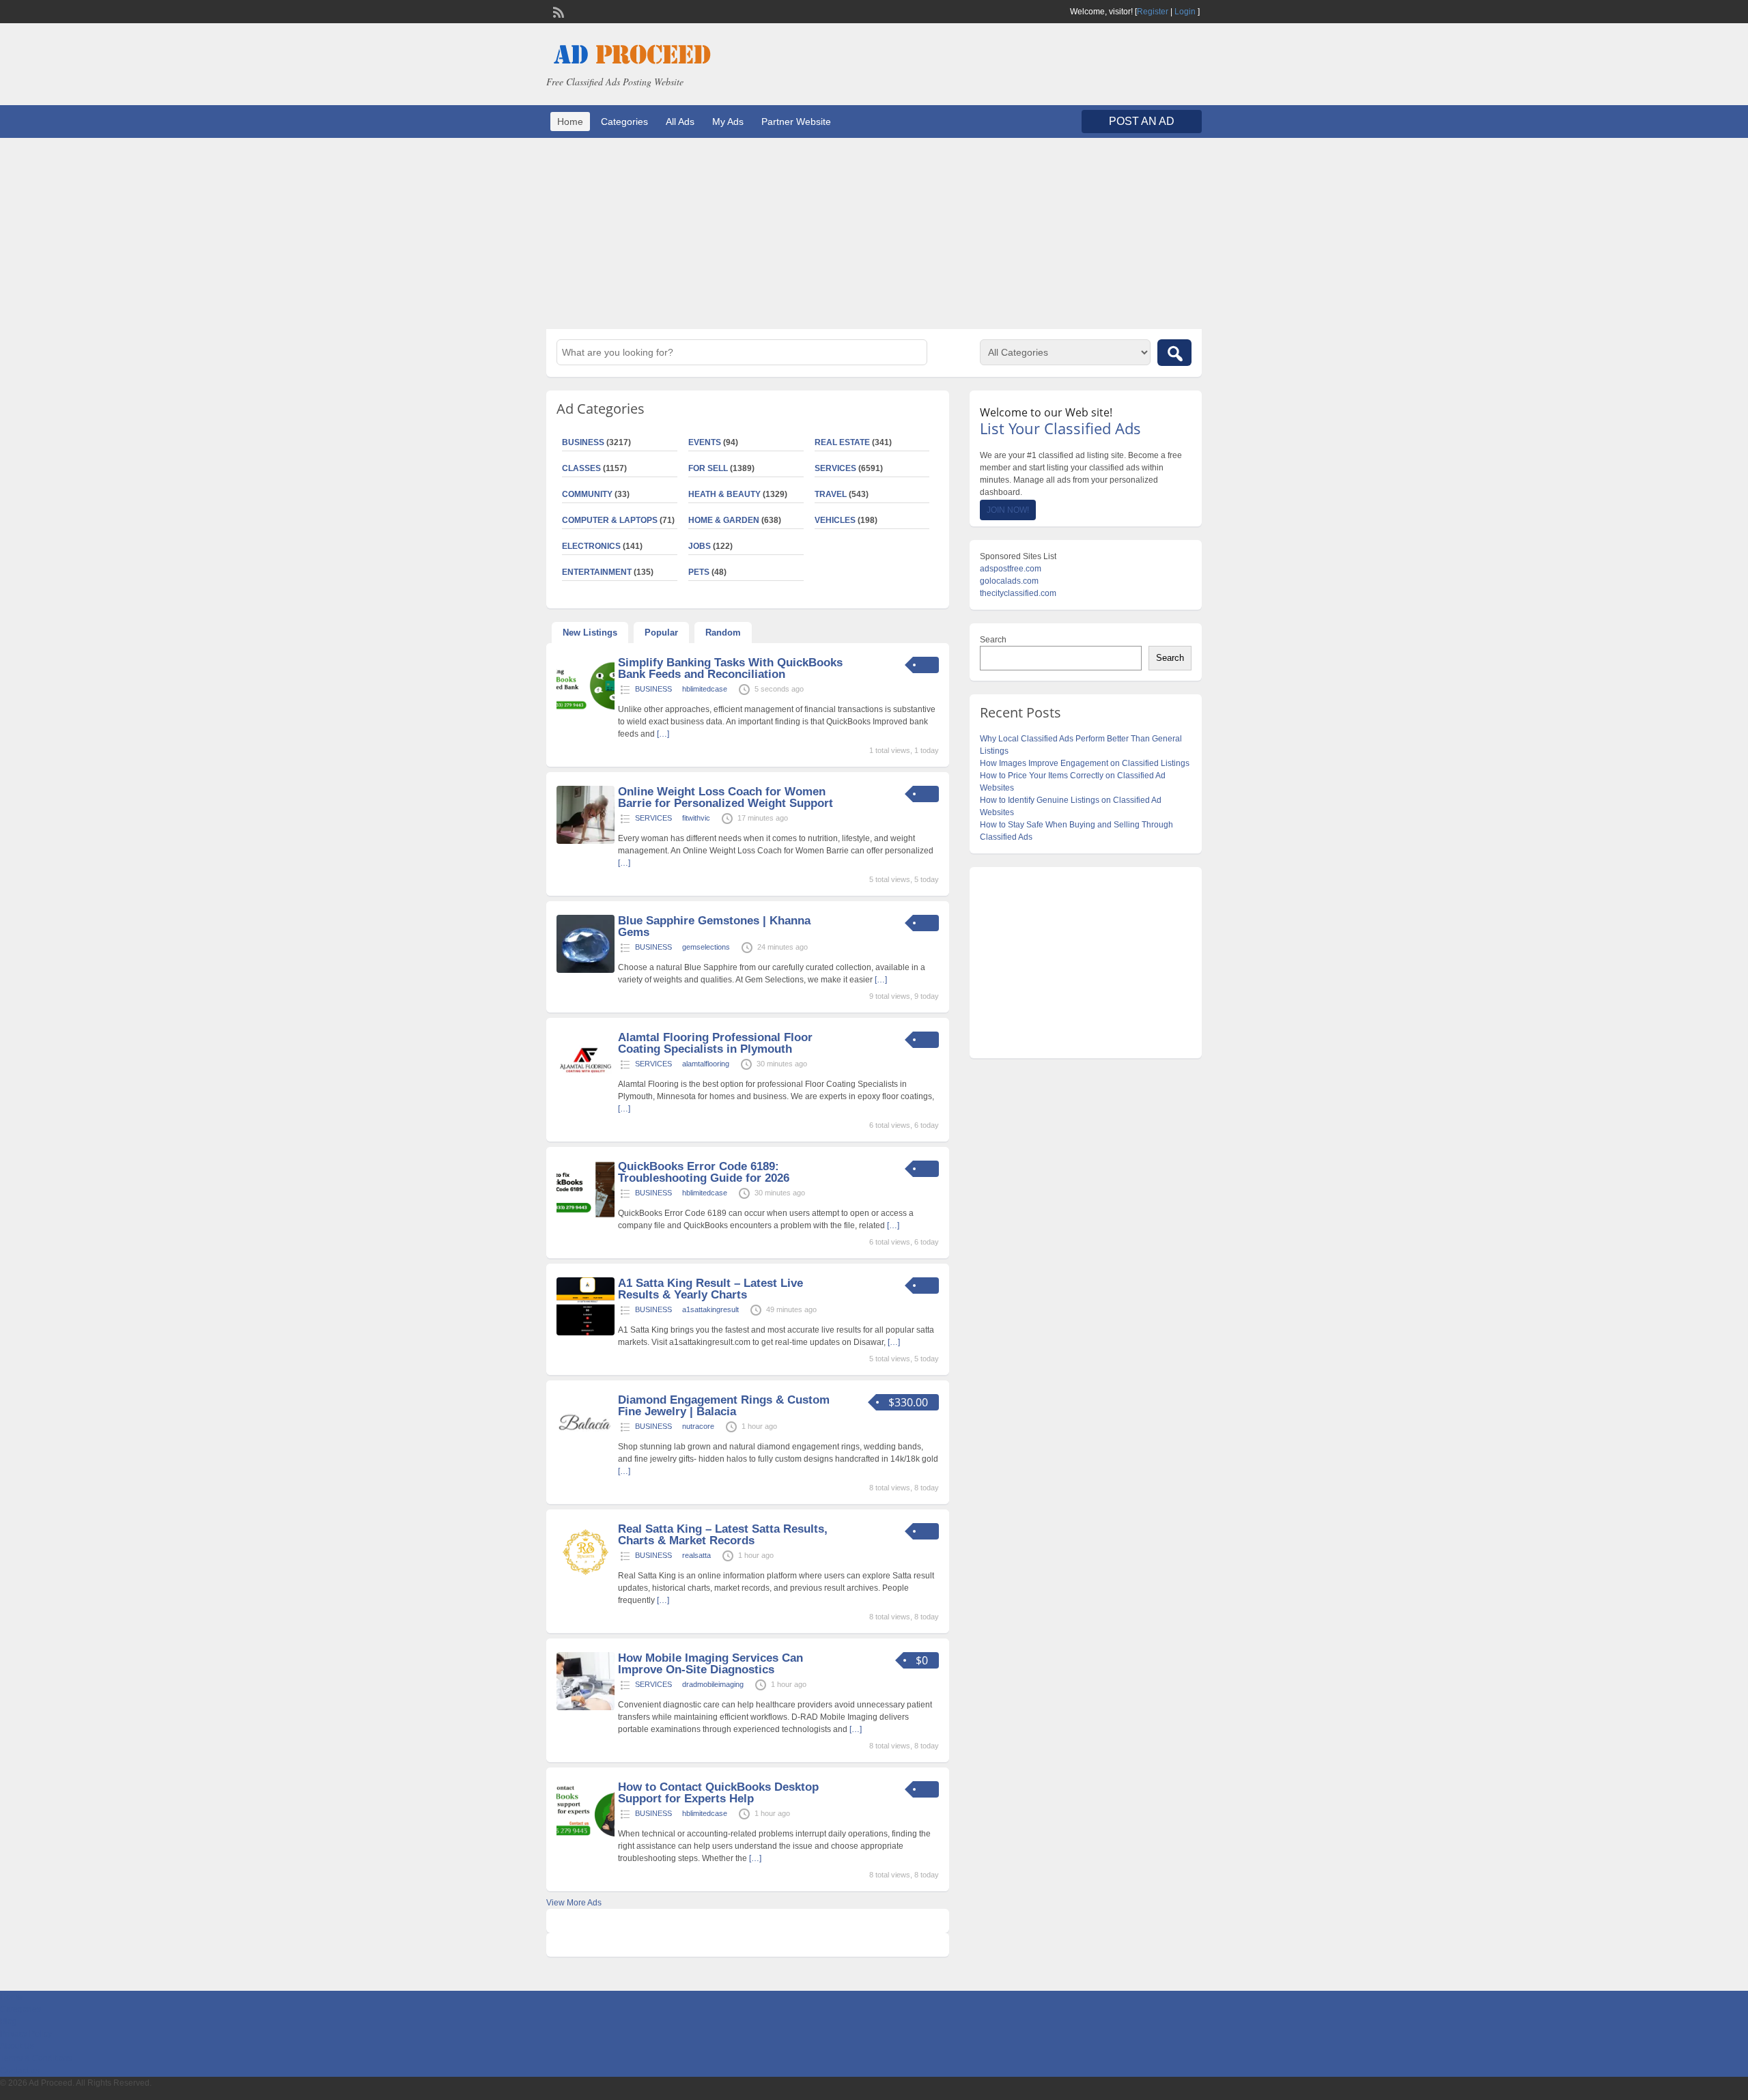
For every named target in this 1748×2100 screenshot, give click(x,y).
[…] (663, 734)
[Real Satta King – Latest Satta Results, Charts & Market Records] (586, 1578)
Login (1185, 12)
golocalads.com (1009, 581)
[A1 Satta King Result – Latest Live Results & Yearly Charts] (586, 1333)
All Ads (680, 122)
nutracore (698, 1426)
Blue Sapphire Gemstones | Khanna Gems (714, 926)
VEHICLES (835, 520)
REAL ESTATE (842, 442)
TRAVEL (831, 494)
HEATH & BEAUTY (724, 494)
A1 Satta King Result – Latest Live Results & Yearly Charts (710, 1289)
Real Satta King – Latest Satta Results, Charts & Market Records (723, 1535)
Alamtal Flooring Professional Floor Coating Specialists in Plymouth (715, 1043)
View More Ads (574, 1903)
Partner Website (796, 122)
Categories (624, 122)
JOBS (700, 546)
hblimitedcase (705, 689)
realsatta (696, 1555)
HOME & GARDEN (724, 520)
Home (570, 122)
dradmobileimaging (713, 1684)
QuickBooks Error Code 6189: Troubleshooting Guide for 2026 (704, 1172)
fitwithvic (696, 818)
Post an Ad (1142, 121)
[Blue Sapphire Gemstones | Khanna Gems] (586, 970)
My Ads (728, 122)
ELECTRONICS (591, 546)
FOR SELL (708, 468)
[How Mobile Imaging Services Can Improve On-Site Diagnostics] (586, 1707)
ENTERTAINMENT (597, 572)
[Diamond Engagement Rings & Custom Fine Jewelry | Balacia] (586, 1449)
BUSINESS (583, 442)
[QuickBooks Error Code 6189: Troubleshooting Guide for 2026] (586, 1216)
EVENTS (705, 442)
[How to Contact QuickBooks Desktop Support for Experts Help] (586, 1836)
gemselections (706, 947)
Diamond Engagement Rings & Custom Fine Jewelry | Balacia (724, 1406)
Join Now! (1008, 510)
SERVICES (835, 468)
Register (1153, 12)
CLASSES (581, 468)
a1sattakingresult (710, 1309)
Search (993, 640)
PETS (699, 572)
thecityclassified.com (1018, 593)
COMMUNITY (587, 494)
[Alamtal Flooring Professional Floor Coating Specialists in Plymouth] (586, 1087)
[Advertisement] (874, 233)
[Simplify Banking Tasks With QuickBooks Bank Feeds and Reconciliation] (586, 712)
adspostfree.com (1011, 569)
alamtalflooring (706, 1064)
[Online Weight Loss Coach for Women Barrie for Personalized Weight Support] (586, 841)
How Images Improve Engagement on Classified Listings (1085, 763)
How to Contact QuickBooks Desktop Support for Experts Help (718, 1793)
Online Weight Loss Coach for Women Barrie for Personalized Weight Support (725, 797)
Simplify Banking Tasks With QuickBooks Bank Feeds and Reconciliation (730, 668)
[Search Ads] (1174, 353)
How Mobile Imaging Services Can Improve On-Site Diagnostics (710, 1664)
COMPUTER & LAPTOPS (610, 520)
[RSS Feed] (557, 11)
